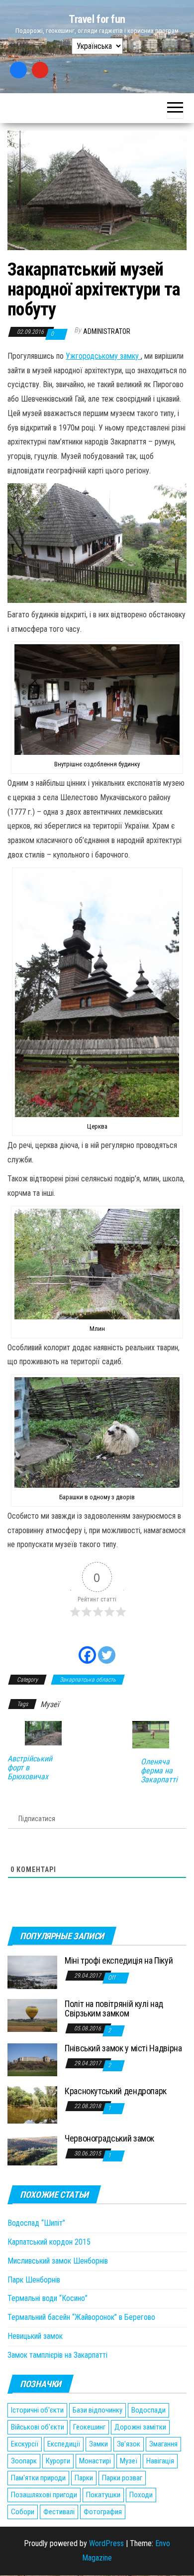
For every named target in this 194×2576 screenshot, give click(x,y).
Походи (141, 2495)
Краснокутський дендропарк (116, 2091)
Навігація (160, 2461)
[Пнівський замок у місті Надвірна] (32, 2059)
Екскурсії (25, 2444)
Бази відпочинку (97, 2410)
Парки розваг (122, 2478)
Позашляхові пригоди (44, 2495)
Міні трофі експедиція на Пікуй (119, 1960)
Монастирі (95, 2461)
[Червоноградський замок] (32, 2149)
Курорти (58, 2461)
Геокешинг (89, 2427)
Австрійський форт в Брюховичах (30, 1768)
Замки (98, 2444)
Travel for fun (97, 19)
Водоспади (148, 2410)
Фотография (103, 2512)
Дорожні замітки (140, 2427)
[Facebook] (18, 70)
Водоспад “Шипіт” (36, 2223)
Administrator (107, 331)
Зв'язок (129, 2444)
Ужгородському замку (103, 356)
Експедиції (64, 2444)
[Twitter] (107, 1649)
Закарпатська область (88, 1680)
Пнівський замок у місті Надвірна (123, 2048)
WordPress (106, 2543)
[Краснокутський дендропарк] (32, 2104)
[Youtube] (40, 70)
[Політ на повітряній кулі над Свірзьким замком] (32, 2015)
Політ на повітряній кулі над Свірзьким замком (114, 2009)
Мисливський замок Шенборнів (58, 2261)
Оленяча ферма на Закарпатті (159, 1771)
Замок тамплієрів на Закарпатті (57, 2355)
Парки (84, 2478)
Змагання (163, 2444)
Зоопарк (24, 2461)
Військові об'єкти (38, 2427)
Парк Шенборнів (34, 2280)
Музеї (50, 1704)
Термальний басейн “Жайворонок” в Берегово (81, 2317)
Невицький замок (35, 2336)
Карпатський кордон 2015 (49, 2242)
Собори (23, 2512)
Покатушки (103, 2495)
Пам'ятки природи (38, 2478)
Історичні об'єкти (37, 2410)
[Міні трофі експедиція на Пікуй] (32, 1972)
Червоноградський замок (109, 2138)
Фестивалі (59, 2512)
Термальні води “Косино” (48, 2298)
